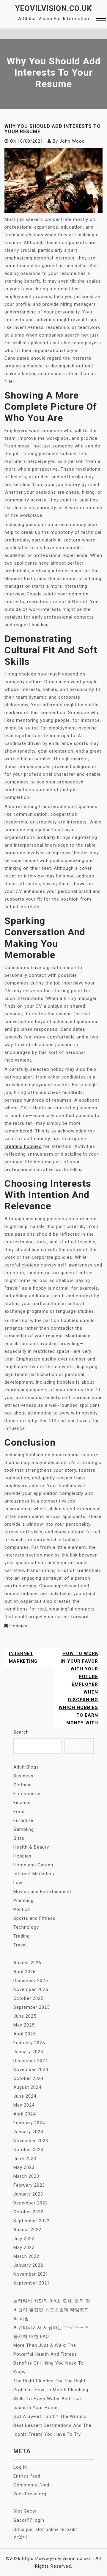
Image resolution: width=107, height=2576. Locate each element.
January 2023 (28, 2194)
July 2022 (24, 2239)
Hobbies (19, 1626)
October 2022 (28, 2212)
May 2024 (24, 2105)
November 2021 (31, 2274)
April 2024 (25, 2114)
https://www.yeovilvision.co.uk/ (56, 2559)
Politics (22, 1909)
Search (21, 1732)
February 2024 (29, 2123)
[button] (101, 19)
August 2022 (27, 2230)
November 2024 (31, 2070)
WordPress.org (30, 2494)
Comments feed (31, 2485)
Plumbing (23, 1900)
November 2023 (31, 2141)
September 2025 (32, 2007)
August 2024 (27, 2087)
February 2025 (29, 2043)
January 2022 (28, 2265)
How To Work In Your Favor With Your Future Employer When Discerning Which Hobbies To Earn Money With (78, 1688)
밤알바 (21, 2537)
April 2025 (25, 2034)
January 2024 (28, 2132)
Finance (22, 1803)
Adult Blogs (26, 1767)
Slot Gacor (25, 2511)
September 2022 (32, 2221)
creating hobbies (23, 1146)
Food (19, 1812)
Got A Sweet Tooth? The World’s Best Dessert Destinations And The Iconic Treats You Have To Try (52, 2425)
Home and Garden (33, 1865)
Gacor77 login (29, 2520)
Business (23, 1776)
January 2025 (28, 2052)
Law (18, 1883)
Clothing (23, 1785)
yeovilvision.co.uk (53, 8)
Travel (20, 1945)
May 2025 (24, 2025)
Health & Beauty (31, 1847)
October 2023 (28, 2150)
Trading (22, 1936)
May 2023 (24, 2167)
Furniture (23, 1820)
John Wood (72, 141)
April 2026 (25, 1972)
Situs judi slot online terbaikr (45, 2529)
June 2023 (25, 2158)
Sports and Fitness (34, 1918)
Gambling (24, 1829)
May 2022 (24, 2247)
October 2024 (28, 2078)
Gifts (19, 1838)
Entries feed (27, 2476)
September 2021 (32, 2283)
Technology (26, 1927)
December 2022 (31, 2203)
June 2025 (25, 2016)
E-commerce (28, 1794)
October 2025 (28, 1998)
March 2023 (26, 2176)
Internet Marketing (23, 1657)
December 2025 (31, 1981)
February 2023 (29, 2185)
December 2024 (31, 2061)
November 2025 (31, 1989)
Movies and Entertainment (42, 1892)
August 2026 (27, 1963)
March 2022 (26, 2256)
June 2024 (25, 2096)
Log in (20, 2467)
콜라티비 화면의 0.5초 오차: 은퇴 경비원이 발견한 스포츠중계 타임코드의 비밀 (52, 2310)
